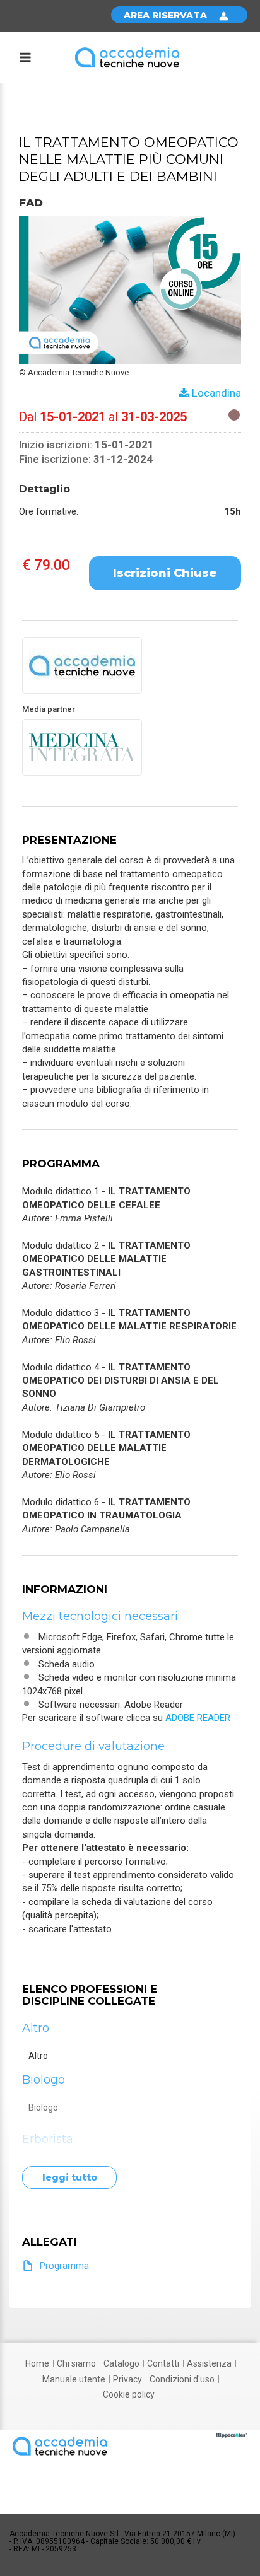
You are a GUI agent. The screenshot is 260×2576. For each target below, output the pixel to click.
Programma (64, 2266)
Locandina (215, 393)
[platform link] (127, 57)
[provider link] (82, 665)
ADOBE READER (198, 1718)
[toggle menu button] (25, 59)
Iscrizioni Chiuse (165, 573)
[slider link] (232, 2435)
